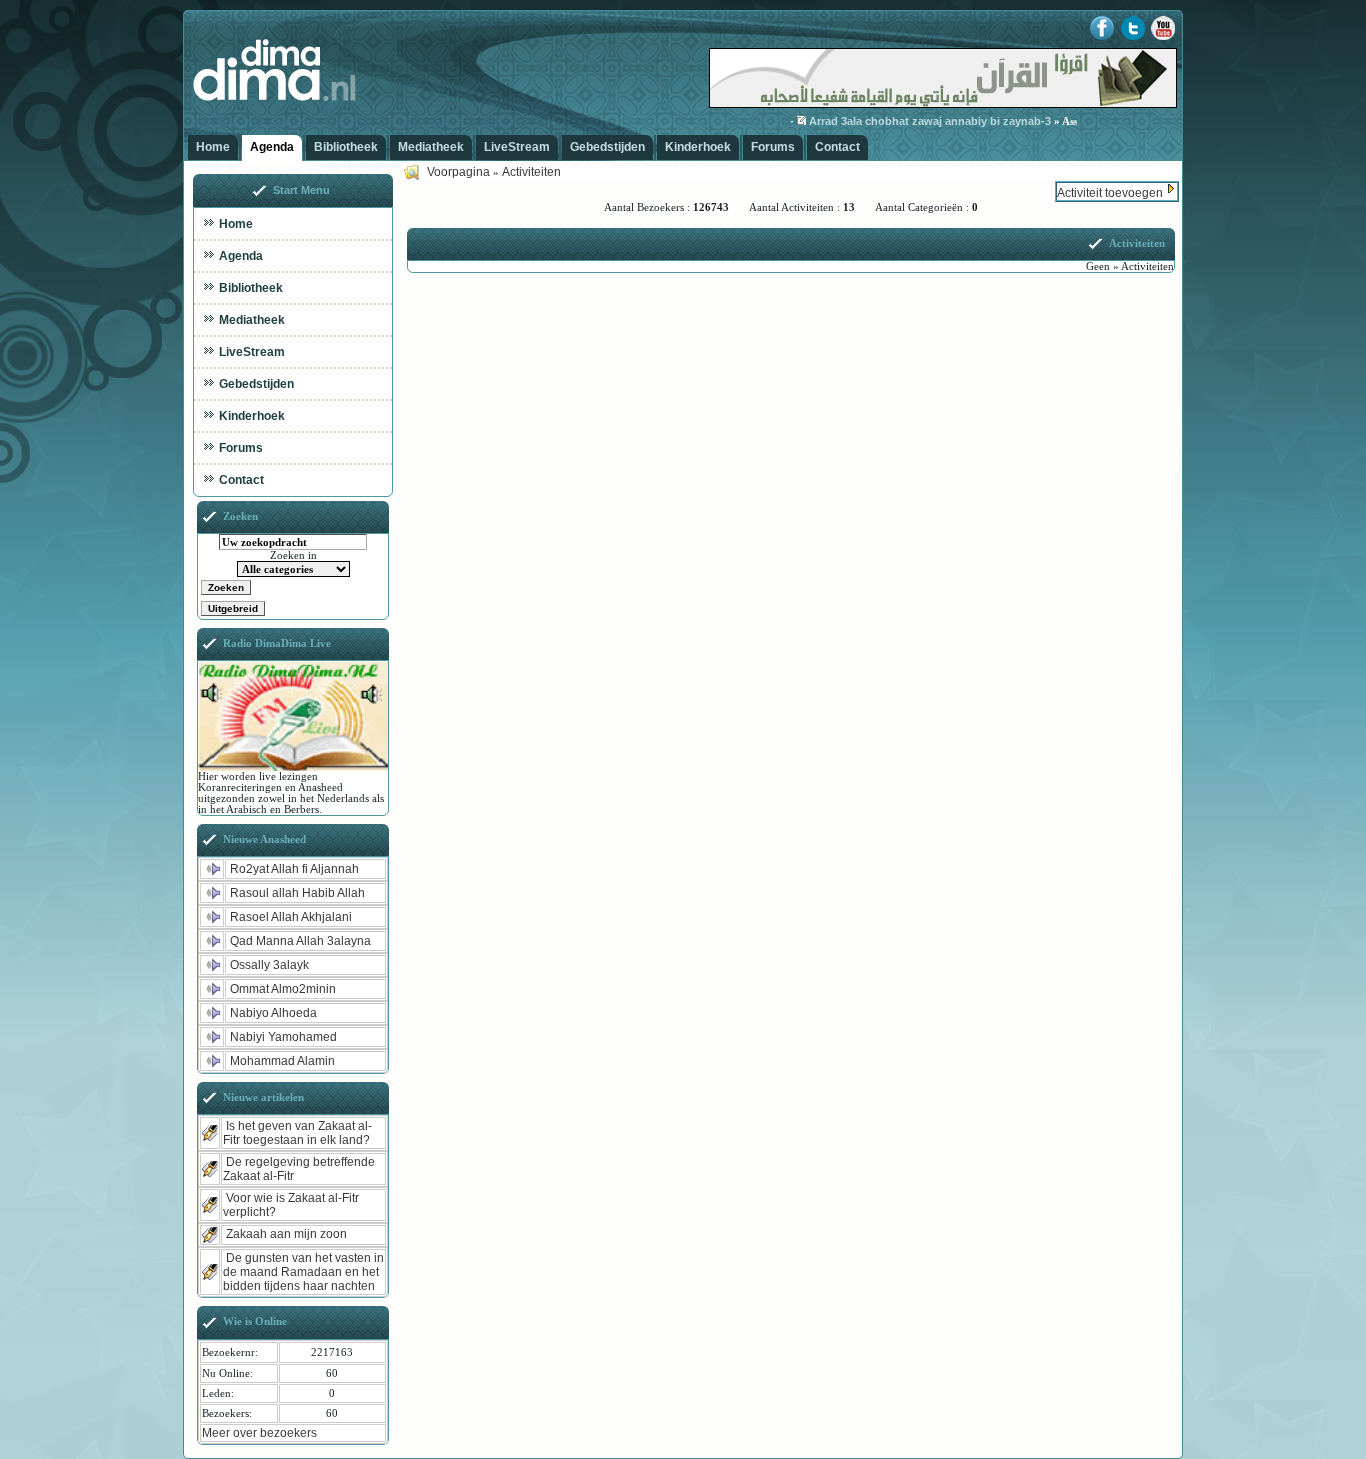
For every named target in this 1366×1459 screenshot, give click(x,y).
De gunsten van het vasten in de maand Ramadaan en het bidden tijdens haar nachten (303, 1272)
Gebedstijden (607, 147)
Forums (773, 147)
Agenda (272, 147)
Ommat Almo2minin (283, 989)
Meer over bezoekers (259, 1433)
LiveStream (517, 147)
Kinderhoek (698, 147)
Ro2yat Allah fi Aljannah (294, 869)
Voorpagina (458, 172)
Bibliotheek (346, 147)
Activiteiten (531, 172)
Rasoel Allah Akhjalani (291, 917)
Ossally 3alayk (269, 965)
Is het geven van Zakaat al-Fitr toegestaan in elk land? (297, 1133)
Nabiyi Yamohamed (283, 1037)
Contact (837, 147)
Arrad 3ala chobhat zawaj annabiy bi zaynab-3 (910, 121)
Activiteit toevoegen (1110, 193)
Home (213, 147)
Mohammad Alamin (282, 1061)
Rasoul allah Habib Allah (297, 893)
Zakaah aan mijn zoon (286, 1234)
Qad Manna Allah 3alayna (300, 941)
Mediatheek (431, 147)
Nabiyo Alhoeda (273, 1013)
